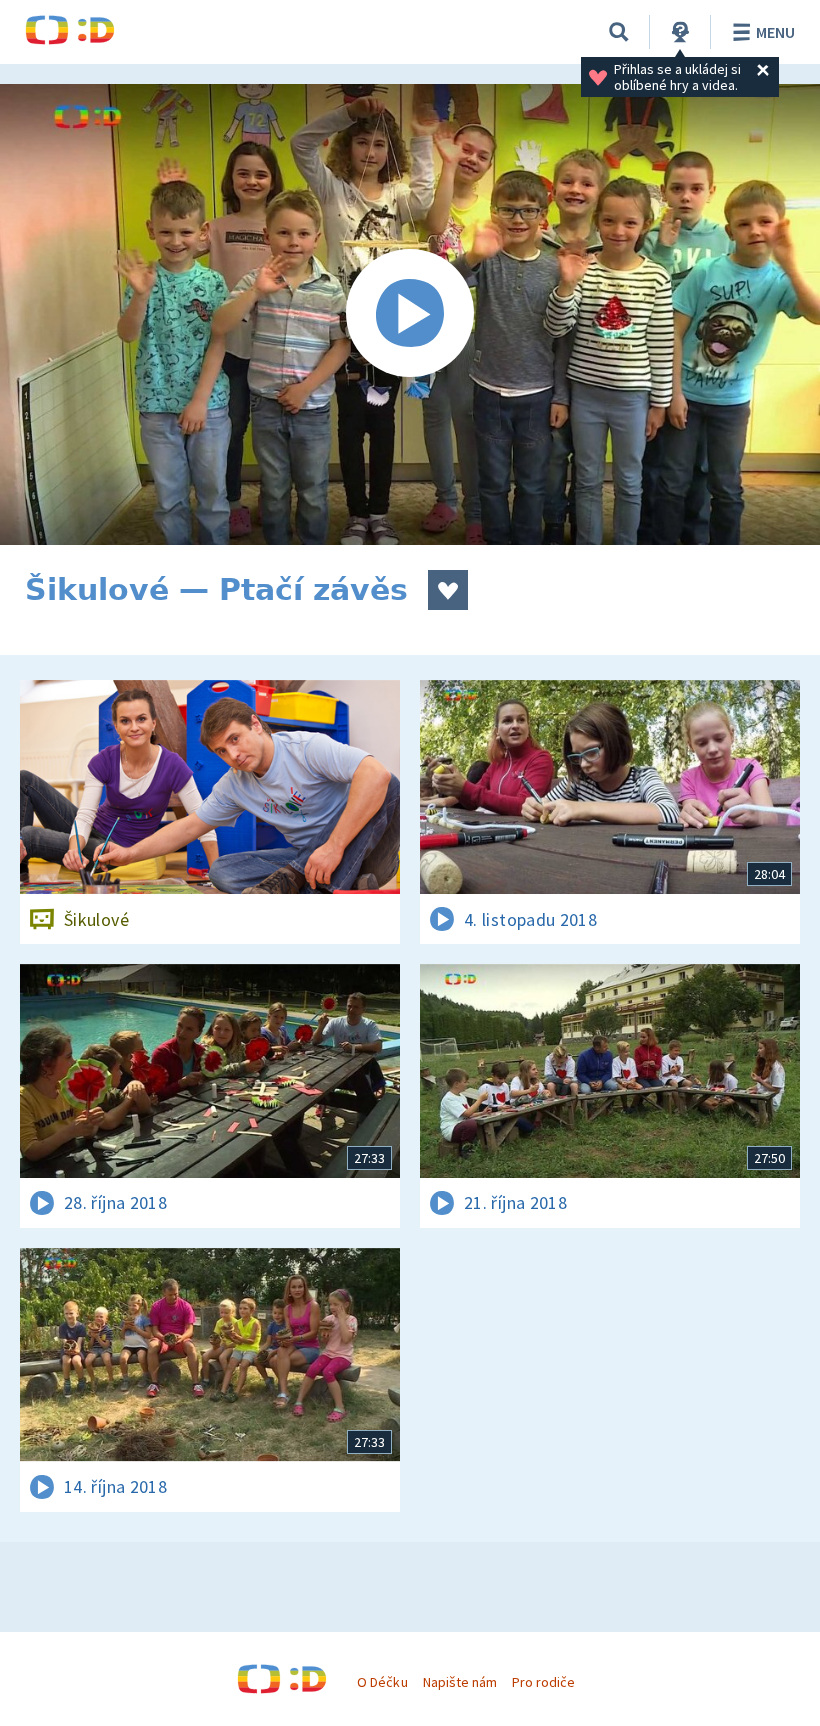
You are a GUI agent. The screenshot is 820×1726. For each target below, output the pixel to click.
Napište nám (460, 1682)
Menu (775, 32)
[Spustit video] (410, 314)
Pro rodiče (543, 1682)
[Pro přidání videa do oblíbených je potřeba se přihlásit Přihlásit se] (448, 590)
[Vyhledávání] (619, 32)
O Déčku (382, 1682)
